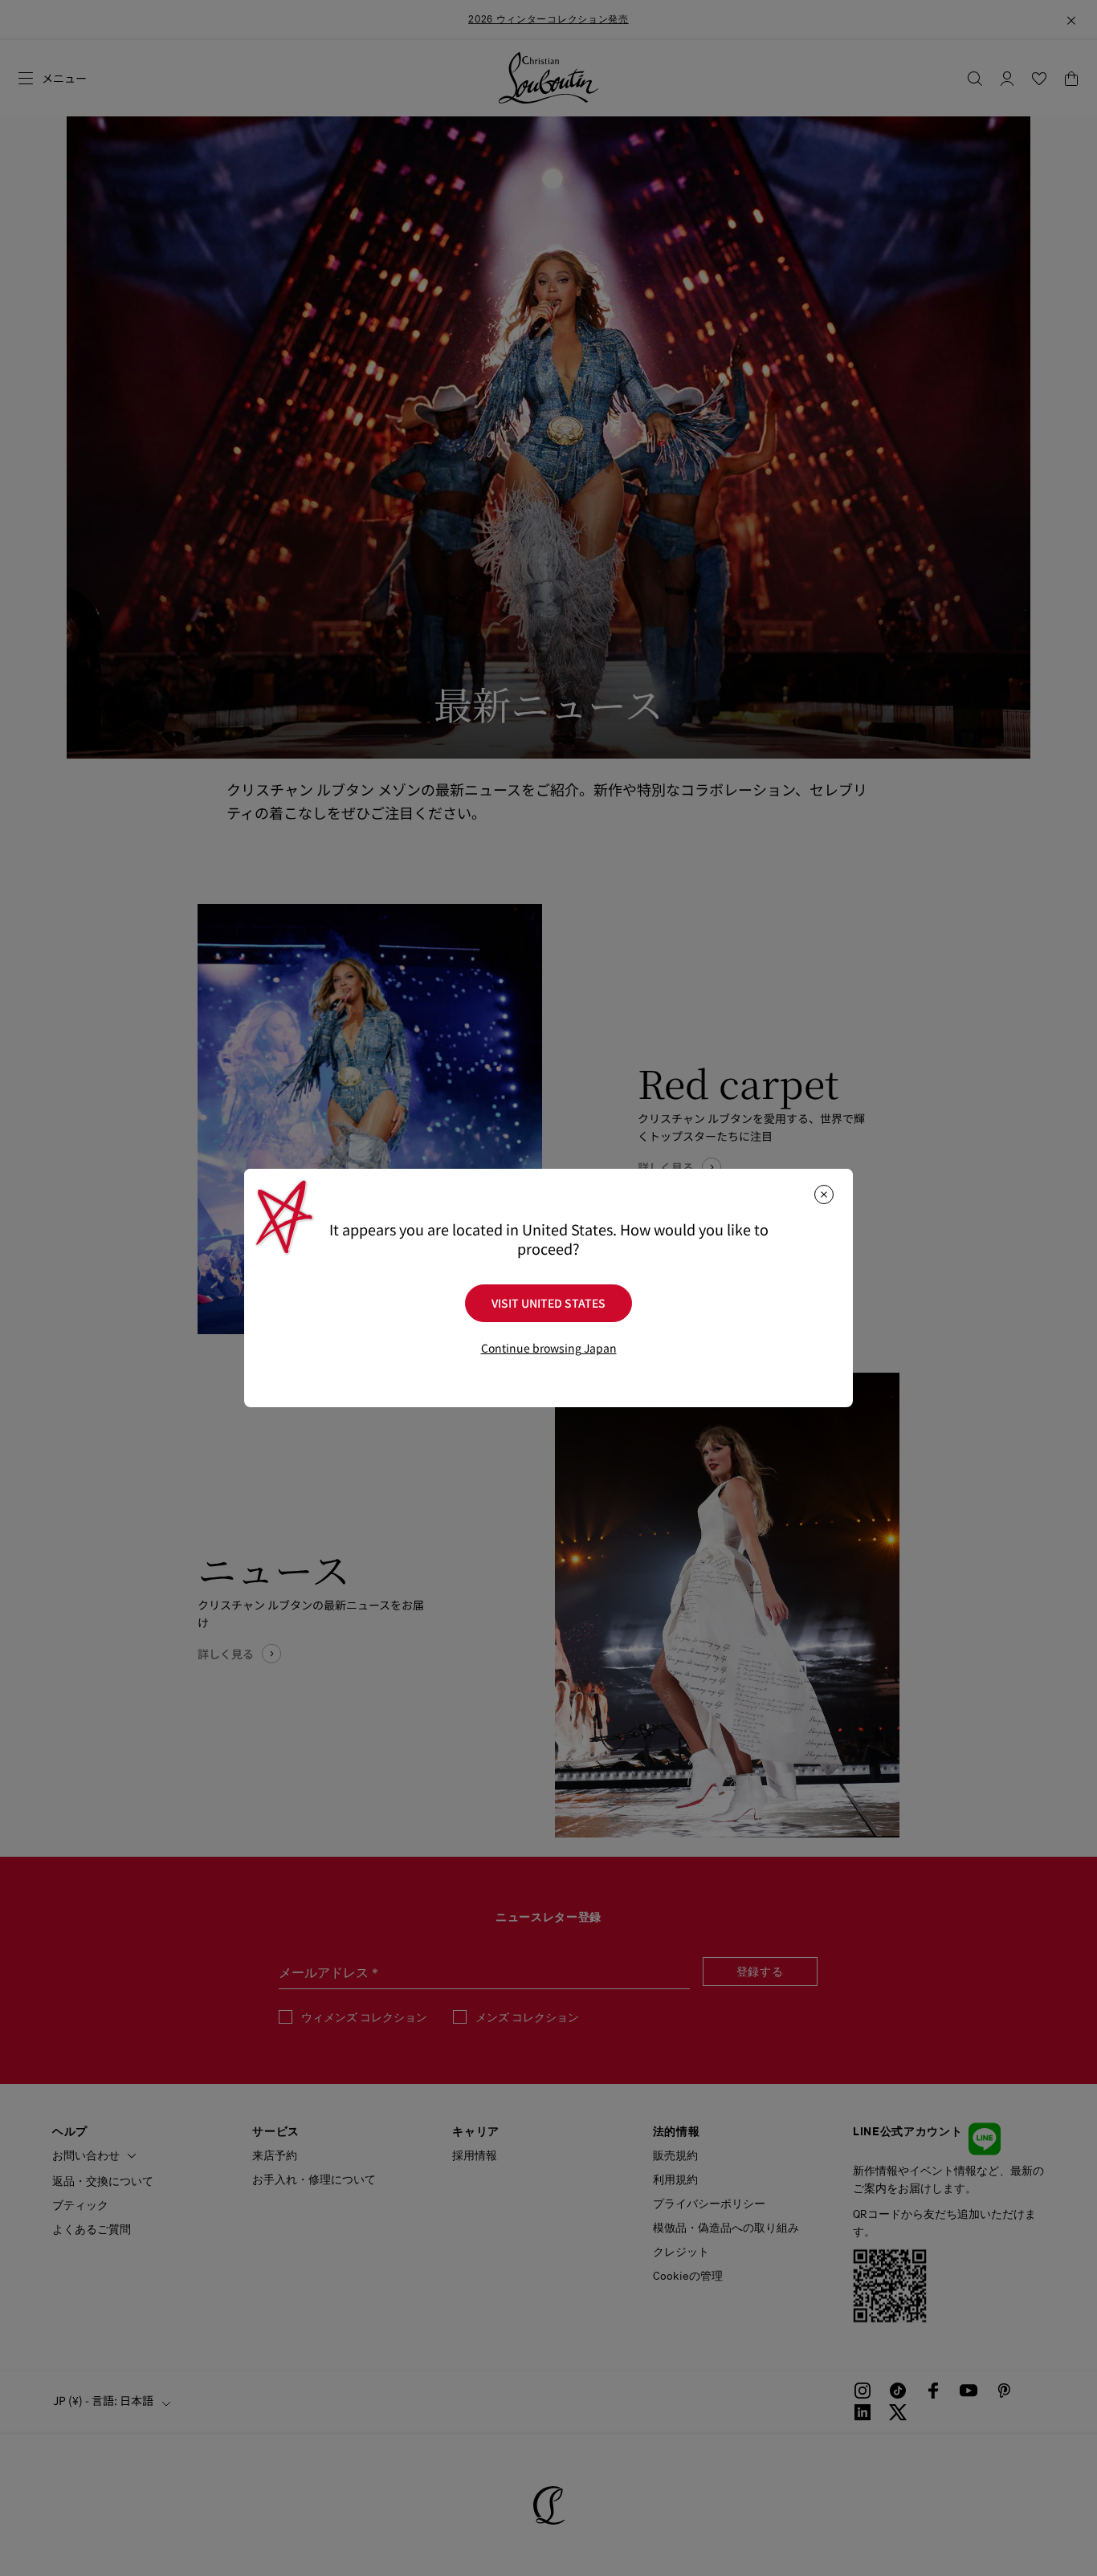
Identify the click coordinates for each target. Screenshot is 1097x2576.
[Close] (824, 1194)
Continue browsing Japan (549, 1348)
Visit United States (548, 1303)
